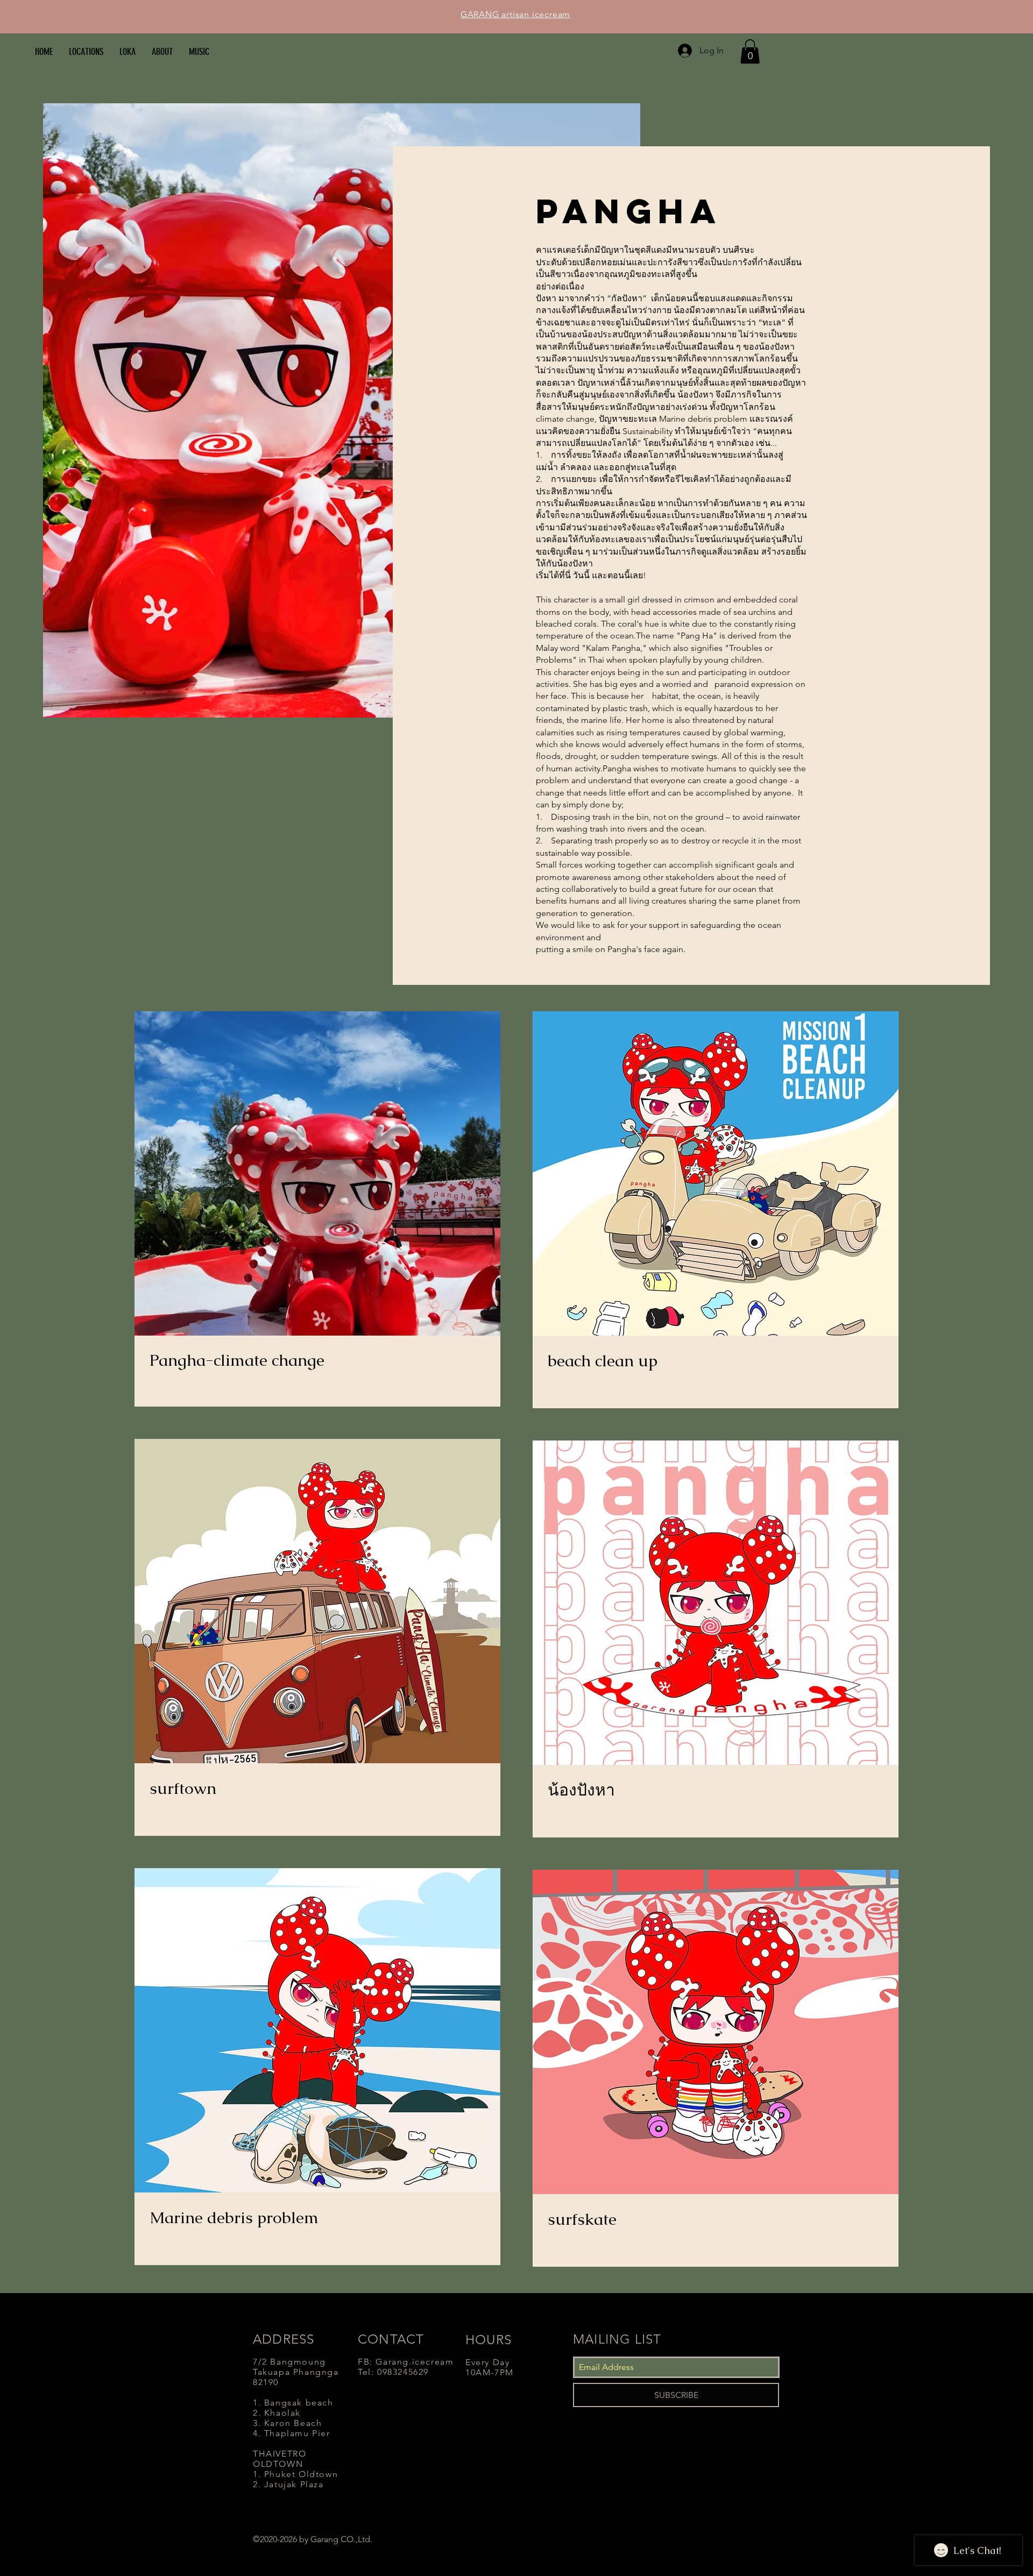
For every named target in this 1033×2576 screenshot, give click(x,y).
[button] (750, 51)
